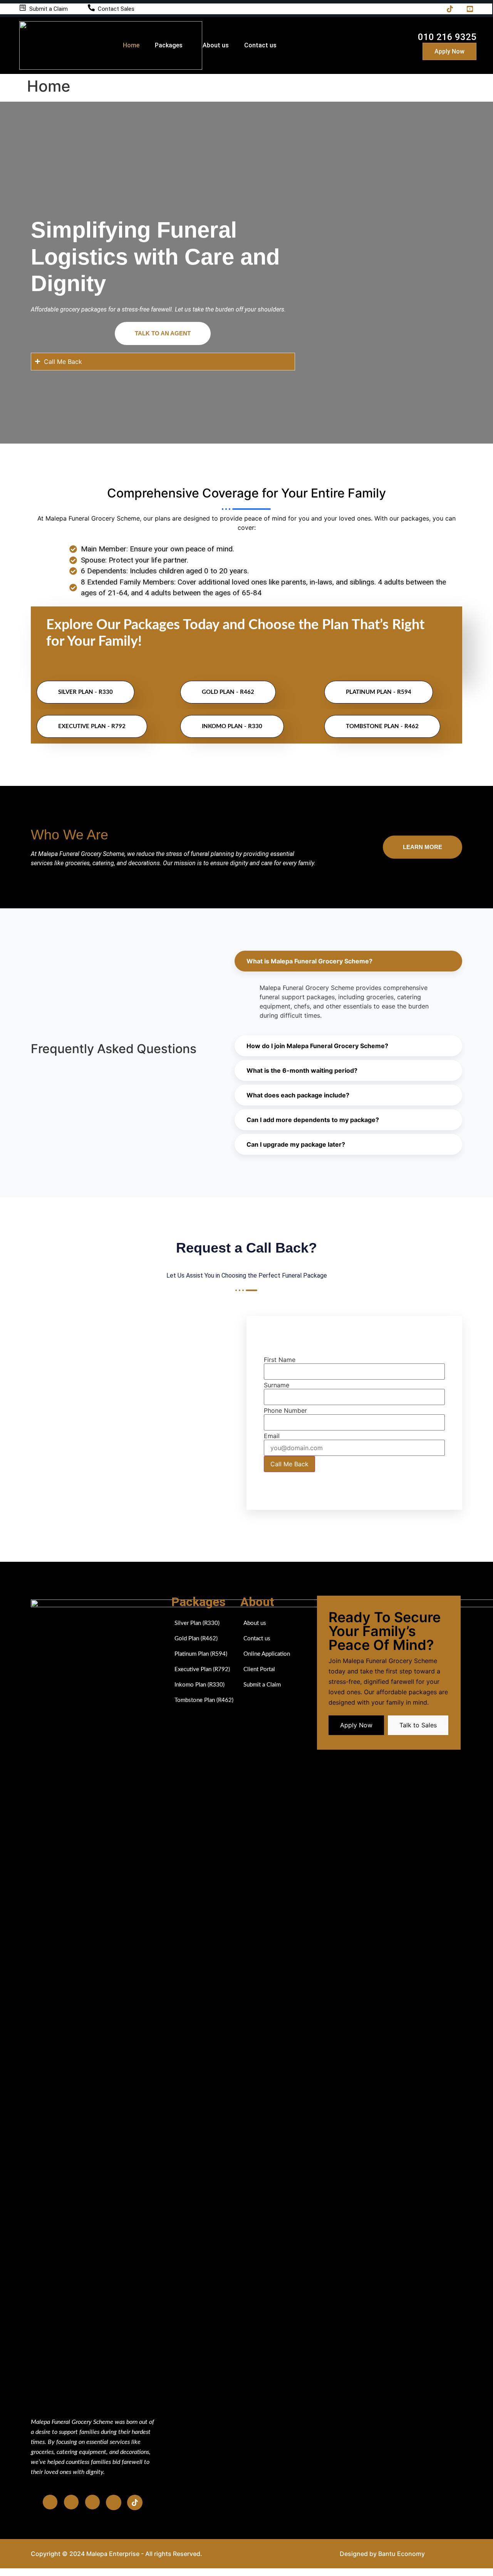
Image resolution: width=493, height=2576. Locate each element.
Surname (277, 1385)
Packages (169, 45)
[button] (348, 961)
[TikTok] (447, 9)
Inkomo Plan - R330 (232, 726)
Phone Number (285, 1410)
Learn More (423, 847)
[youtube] (114, 2502)
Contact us (260, 45)
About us (216, 45)
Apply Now (449, 51)
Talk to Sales (418, 1725)
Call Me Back (289, 1464)
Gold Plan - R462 (228, 692)
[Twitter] (427, 9)
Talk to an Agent (163, 333)
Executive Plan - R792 (92, 726)
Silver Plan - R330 (86, 692)
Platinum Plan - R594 (379, 692)
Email (272, 1436)
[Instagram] (407, 9)
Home (131, 45)
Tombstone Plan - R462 (382, 726)
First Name (280, 1360)
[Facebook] (387, 9)
